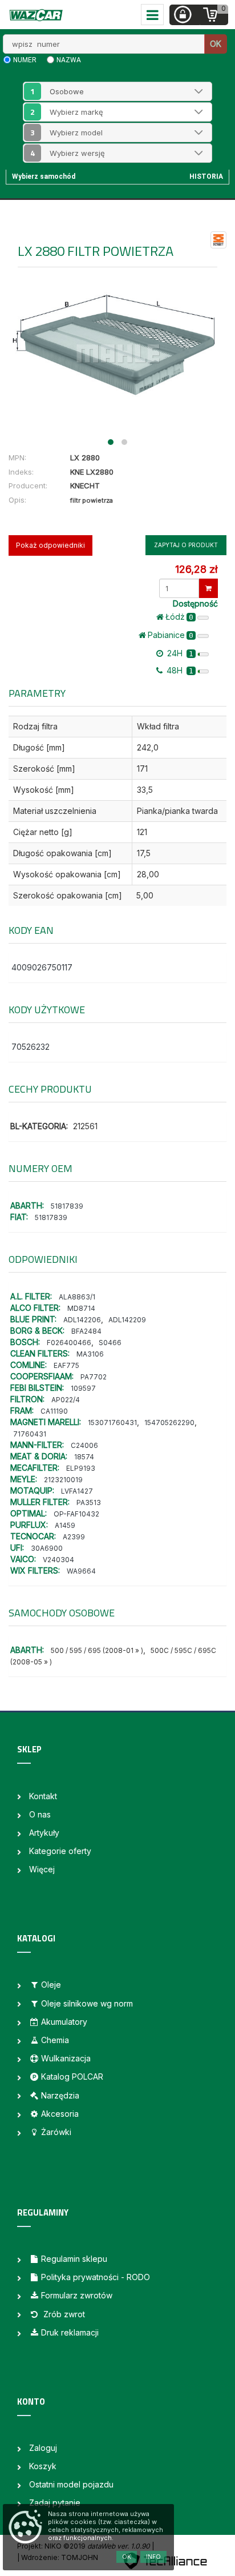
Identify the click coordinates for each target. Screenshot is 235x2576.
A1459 (65, 1525)
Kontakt (43, 1796)
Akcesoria (60, 2114)
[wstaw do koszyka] (208, 588)
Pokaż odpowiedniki (50, 545)
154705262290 (169, 1423)
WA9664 (81, 1571)
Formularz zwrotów (77, 2295)
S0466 (110, 1343)
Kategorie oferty (60, 1851)
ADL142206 (82, 1320)
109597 (83, 1388)
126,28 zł (196, 569)
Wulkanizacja (66, 2058)
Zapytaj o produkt (186, 545)
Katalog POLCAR (72, 2077)
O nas (40, 1814)
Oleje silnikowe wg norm (87, 2003)
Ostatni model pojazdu (71, 2484)
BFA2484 (86, 1331)
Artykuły (44, 1833)
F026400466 (69, 1343)
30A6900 (47, 1548)
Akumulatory (64, 2022)
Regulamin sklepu (74, 2259)
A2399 (74, 1537)
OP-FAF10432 (76, 1514)
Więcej (42, 1869)
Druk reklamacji (70, 2332)
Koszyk (43, 2466)
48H (179, 670)
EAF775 (66, 1365)
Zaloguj (43, 2448)
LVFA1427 (77, 1491)
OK (216, 44)
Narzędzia (60, 2095)
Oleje (51, 1985)
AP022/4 (66, 1400)
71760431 (30, 1434)
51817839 (67, 1206)
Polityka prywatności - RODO (96, 2277)
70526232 (31, 1047)
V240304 (58, 1560)
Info (153, 2557)
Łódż (179, 617)
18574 (84, 1457)
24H (179, 653)
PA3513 (89, 1502)
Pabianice (171, 635)
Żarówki (56, 2132)
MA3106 (90, 1354)
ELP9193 (81, 1468)
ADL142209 (127, 1320)
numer (25, 60)
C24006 (84, 1445)
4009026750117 (42, 967)
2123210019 (63, 1480)
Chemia (55, 2040)
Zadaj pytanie (55, 2503)
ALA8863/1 (77, 1297)
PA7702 (94, 1377)
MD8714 (81, 1308)
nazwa (69, 60)
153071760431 (112, 1423)
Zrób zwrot (63, 2314)
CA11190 (54, 1411)
